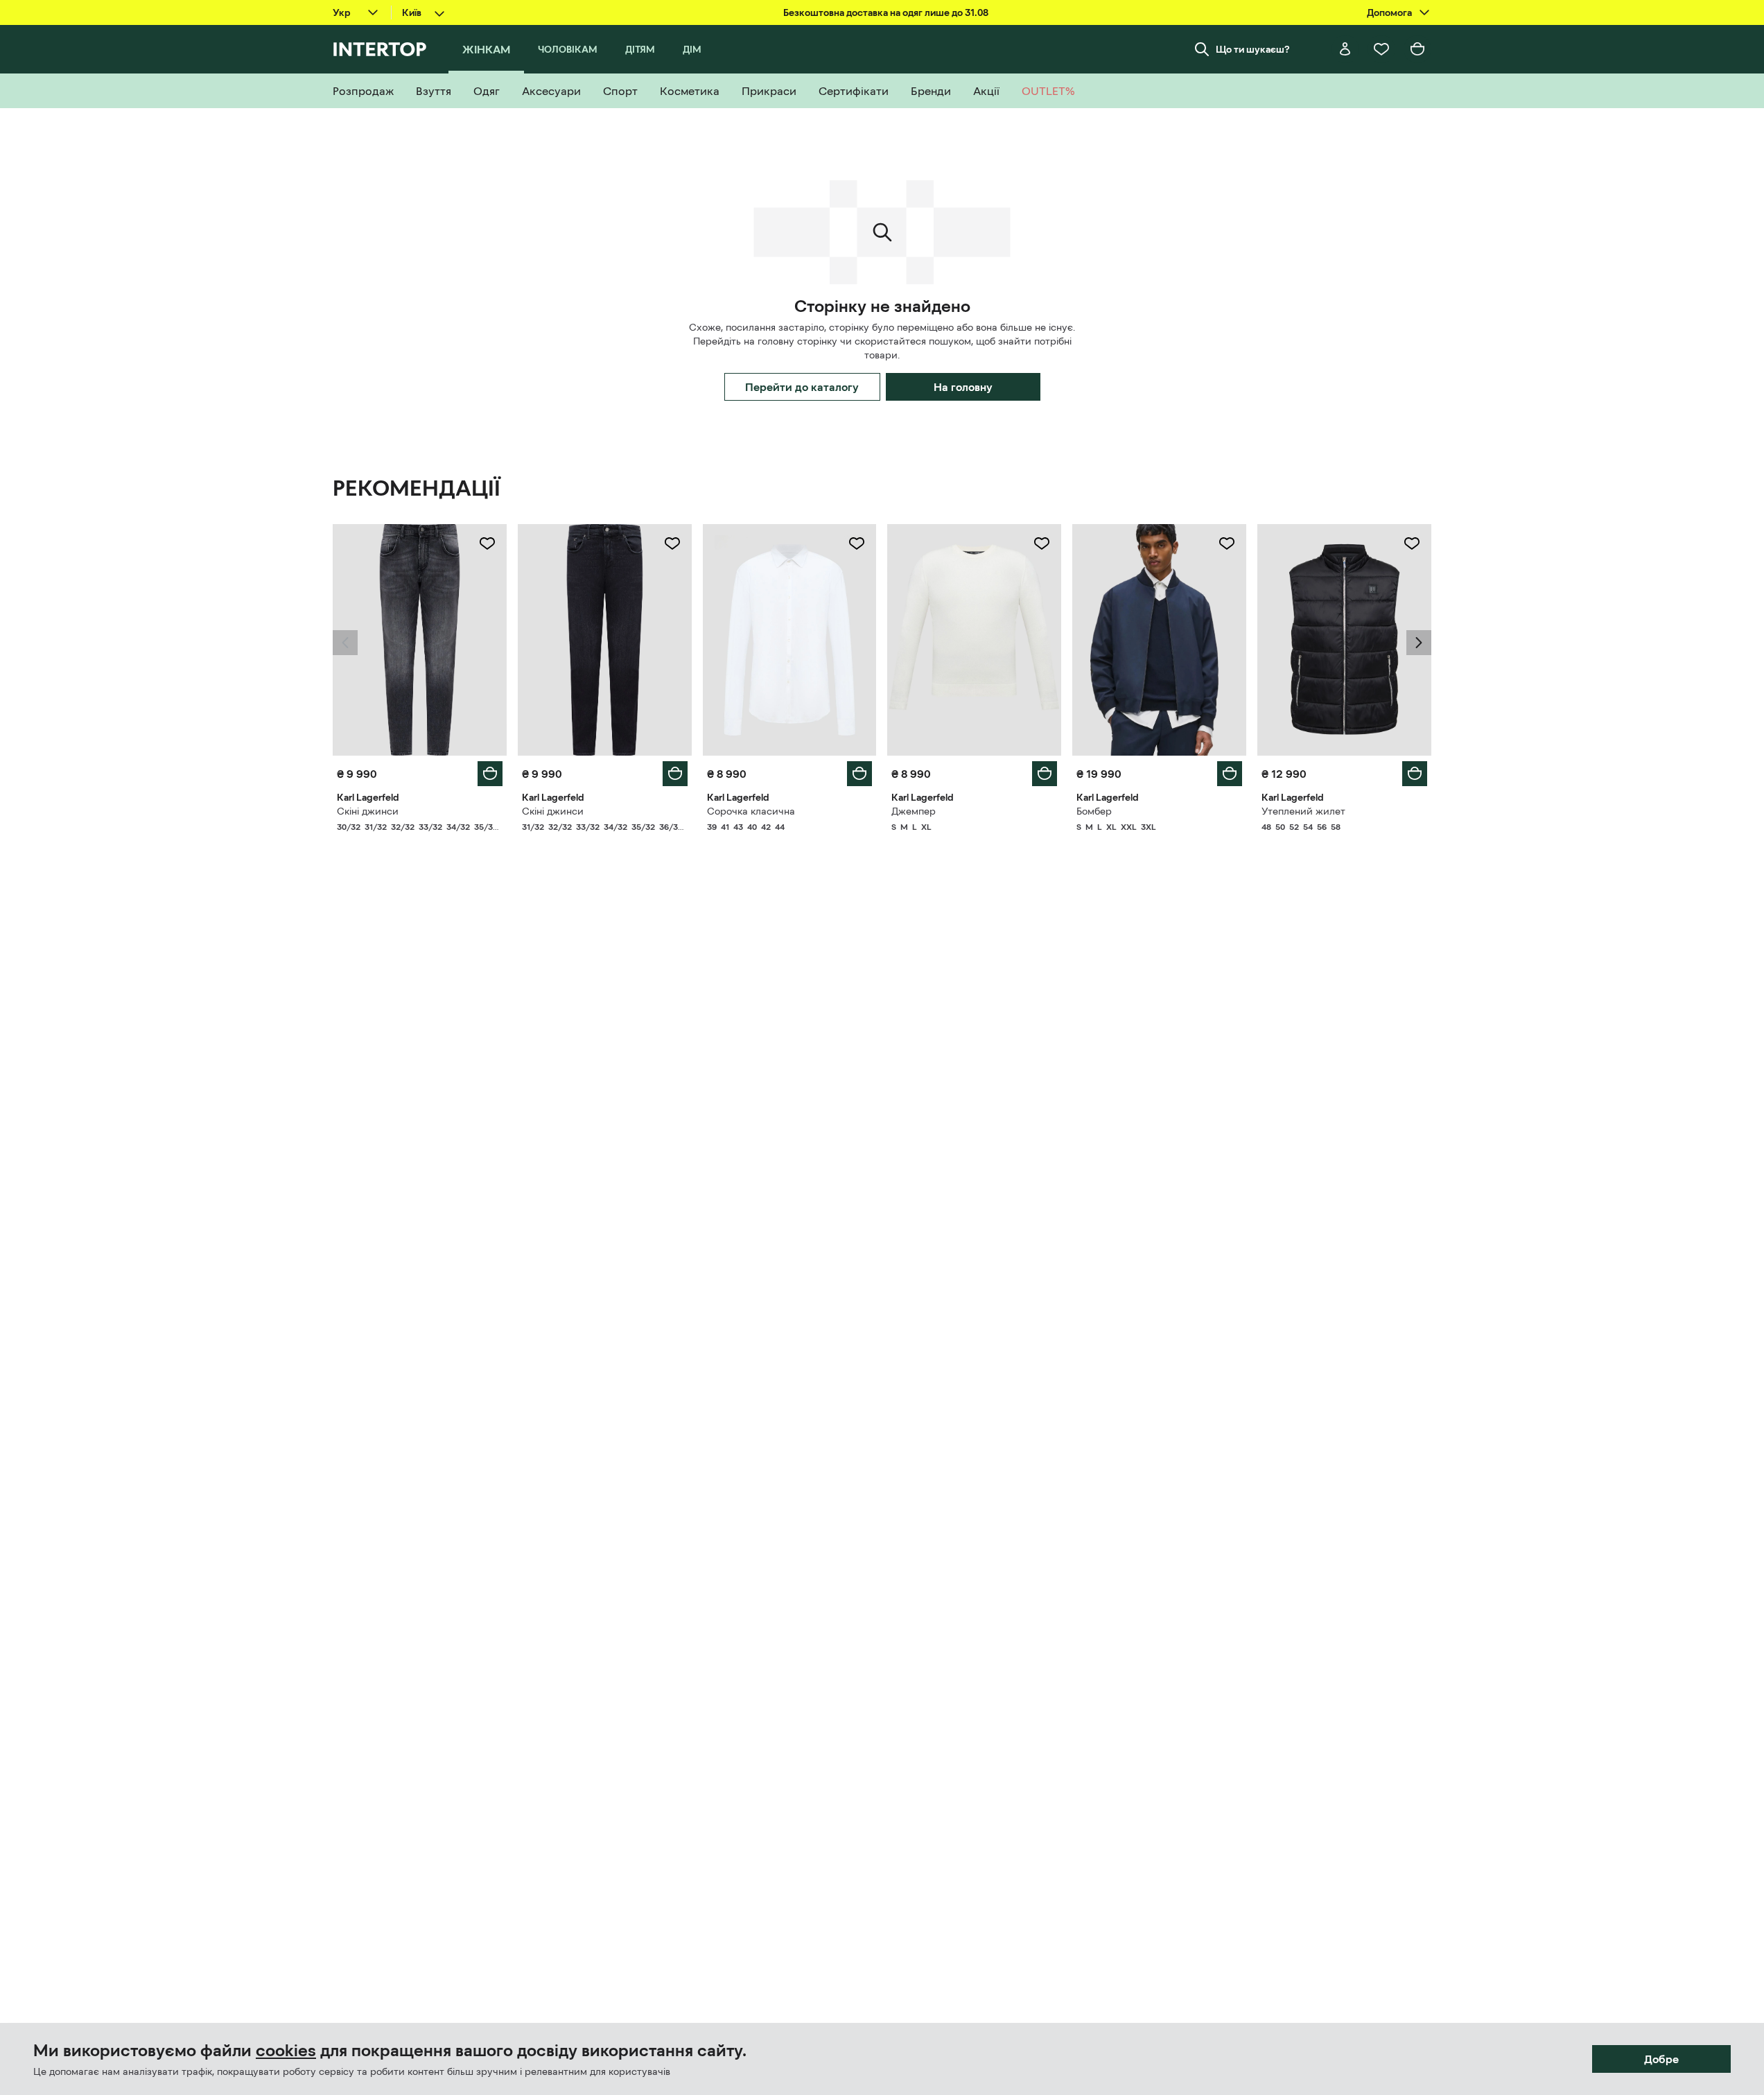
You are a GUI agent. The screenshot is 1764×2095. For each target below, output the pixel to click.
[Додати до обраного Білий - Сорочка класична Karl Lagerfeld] (857, 544)
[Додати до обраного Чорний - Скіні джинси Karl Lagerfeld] (672, 544)
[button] (345, 643)
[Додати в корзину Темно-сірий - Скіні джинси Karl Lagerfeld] (490, 774)
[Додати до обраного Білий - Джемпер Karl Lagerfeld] (1042, 544)
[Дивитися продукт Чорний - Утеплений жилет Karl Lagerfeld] (1344, 640)
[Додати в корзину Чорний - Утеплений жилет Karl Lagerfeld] (1415, 774)
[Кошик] (1417, 49)
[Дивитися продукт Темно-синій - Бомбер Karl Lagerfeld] (1159, 640)
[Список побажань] (1381, 49)
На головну (963, 387)
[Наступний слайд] (1419, 643)
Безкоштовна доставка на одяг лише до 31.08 (886, 12)
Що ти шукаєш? (1253, 49)
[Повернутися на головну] (379, 49)
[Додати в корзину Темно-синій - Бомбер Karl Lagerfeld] (1230, 774)
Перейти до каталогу (802, 387)
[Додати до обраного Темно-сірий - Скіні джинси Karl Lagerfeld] (487, 544)
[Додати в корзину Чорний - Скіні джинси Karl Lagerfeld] (675, 774)
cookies (286, 2051)
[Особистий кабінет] (1345, 49)
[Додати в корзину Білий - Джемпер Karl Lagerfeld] (1045, 774)
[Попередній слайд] (345, 643)
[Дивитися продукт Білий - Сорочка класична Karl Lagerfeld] (790, 640)
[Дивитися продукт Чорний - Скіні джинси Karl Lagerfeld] (605, 640)
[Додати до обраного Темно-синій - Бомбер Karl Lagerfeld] (1227, 544)
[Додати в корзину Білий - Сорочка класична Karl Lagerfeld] (859, 774)
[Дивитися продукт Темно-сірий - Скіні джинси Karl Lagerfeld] (420, 640)
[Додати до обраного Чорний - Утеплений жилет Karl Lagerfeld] (1412, 544)
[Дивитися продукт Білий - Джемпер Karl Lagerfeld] (974, 640)
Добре (1661, 2059)
